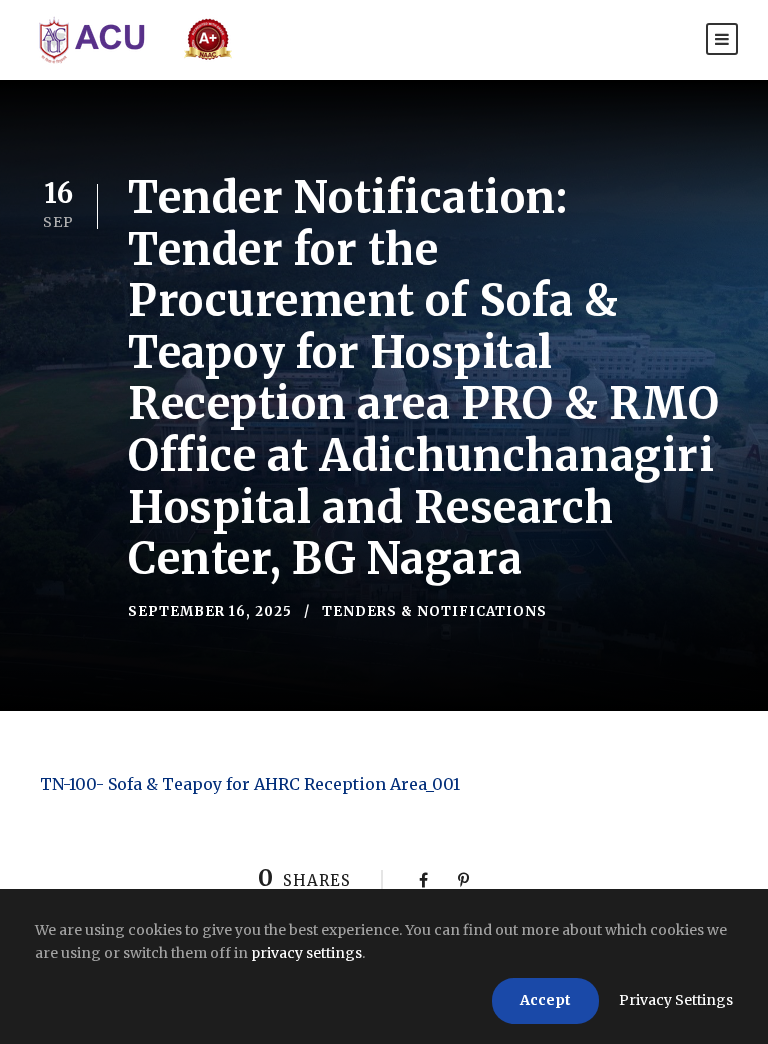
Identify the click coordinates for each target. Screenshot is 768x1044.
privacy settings (306, 953)
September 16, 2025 (210, 611)
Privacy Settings (676, 1000)
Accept (545, 1000)
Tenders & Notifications (434, 611)
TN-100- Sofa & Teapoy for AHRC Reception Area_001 (250, 784)
